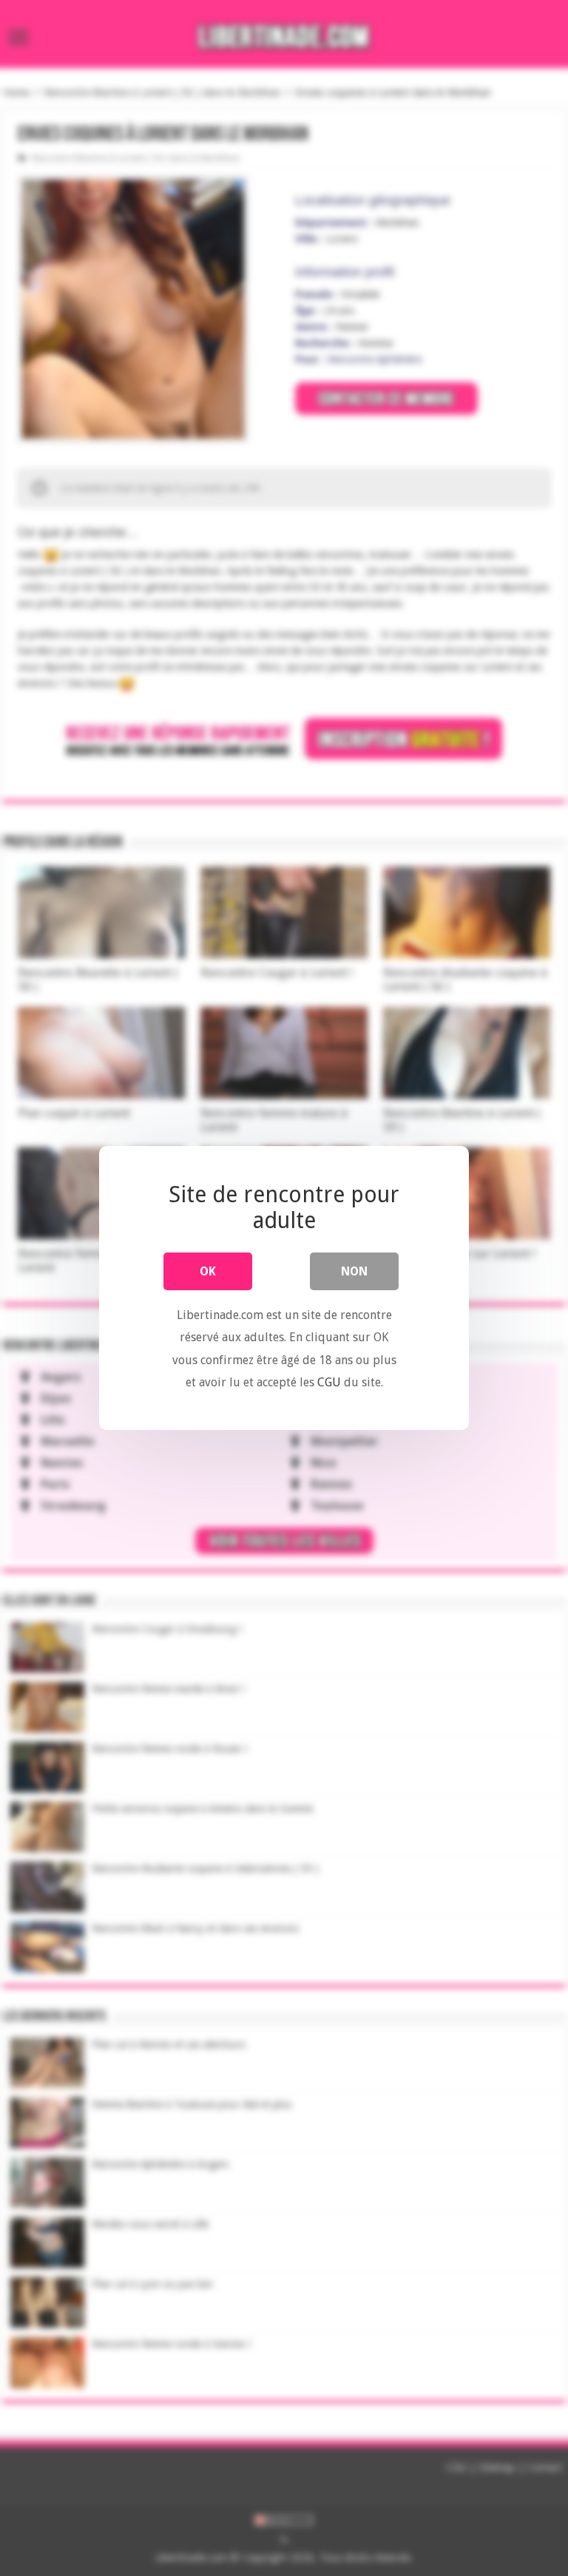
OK (208, 1271)
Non (354, 1271)
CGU (329, 1382)
